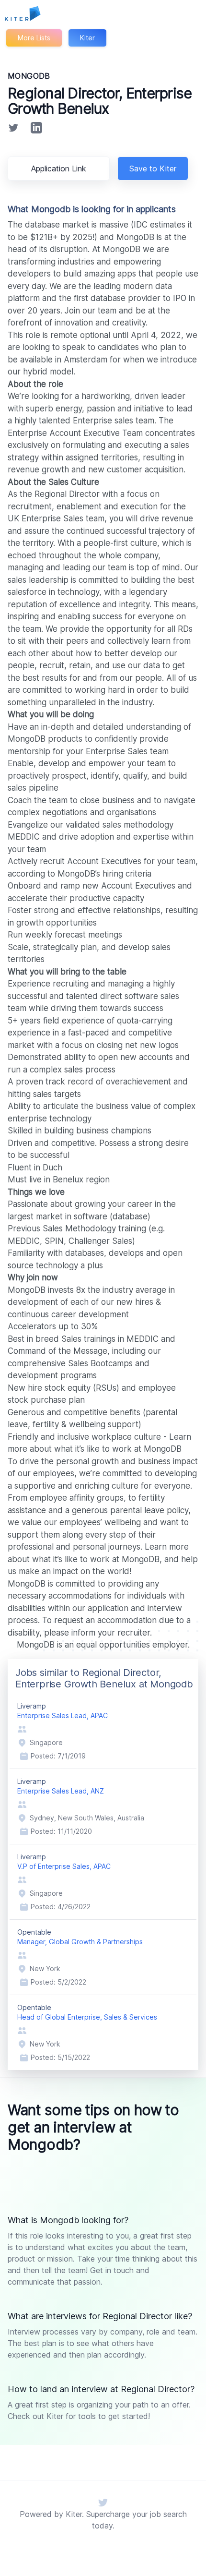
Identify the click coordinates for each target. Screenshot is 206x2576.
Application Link (59, 169)
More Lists (34, 38)
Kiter (87, 38)
